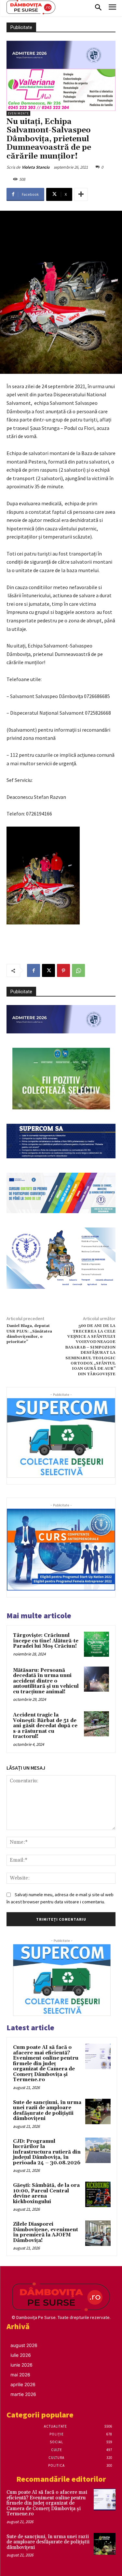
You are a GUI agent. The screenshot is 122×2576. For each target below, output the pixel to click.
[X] (48, 970)
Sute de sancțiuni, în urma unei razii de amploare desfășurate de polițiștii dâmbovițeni (47, 2111)
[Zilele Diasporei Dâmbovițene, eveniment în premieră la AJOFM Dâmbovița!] (98, 2233)
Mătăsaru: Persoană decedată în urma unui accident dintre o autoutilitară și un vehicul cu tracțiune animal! (46, 1681)
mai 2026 (20, 2375)
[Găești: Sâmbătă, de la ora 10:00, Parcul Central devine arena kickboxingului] (98, 2194)
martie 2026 (23, 2394)
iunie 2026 (21, 2365)
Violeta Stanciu (36, 167)
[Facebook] (34, 970)
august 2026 (24, 2345)
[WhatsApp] (78, 970)
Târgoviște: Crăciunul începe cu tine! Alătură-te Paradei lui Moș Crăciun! (46, 1641)
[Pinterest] (63, 970)
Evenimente (18, 113)
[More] (81, 194)
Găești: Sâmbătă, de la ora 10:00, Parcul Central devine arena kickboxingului (46, 2194)
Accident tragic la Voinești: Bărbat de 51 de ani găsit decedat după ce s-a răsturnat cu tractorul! (45, 1726)
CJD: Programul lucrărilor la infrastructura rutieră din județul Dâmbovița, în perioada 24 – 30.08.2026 (47, 2152)
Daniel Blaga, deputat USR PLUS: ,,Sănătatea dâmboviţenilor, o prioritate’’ (29, 1334)
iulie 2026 (21, 2355)
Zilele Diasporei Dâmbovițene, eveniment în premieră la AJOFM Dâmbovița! (46, 2232)
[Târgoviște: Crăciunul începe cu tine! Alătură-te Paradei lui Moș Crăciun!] (96, 1644)
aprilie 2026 (23, 2384)
